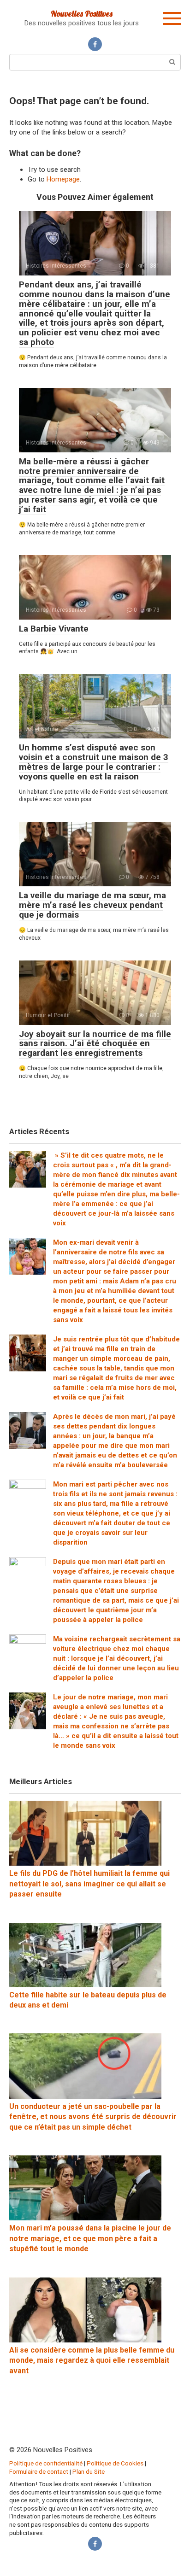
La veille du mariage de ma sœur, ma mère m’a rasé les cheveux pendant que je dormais (92, 905)
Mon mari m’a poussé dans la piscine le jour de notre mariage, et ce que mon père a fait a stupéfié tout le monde (90, 2238)
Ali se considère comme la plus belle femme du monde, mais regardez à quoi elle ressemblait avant (92, 2360)
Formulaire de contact (39, 2471)
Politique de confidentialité (46, 2463)
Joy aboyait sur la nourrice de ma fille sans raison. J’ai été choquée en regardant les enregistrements (95, 1044)
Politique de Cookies (115, 2463)
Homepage (63, 179)
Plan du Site (89, 2471)
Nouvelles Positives (82, 14)
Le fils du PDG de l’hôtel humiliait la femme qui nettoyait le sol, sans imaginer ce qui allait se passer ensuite (89, 1884)
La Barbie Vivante (54, 629)
